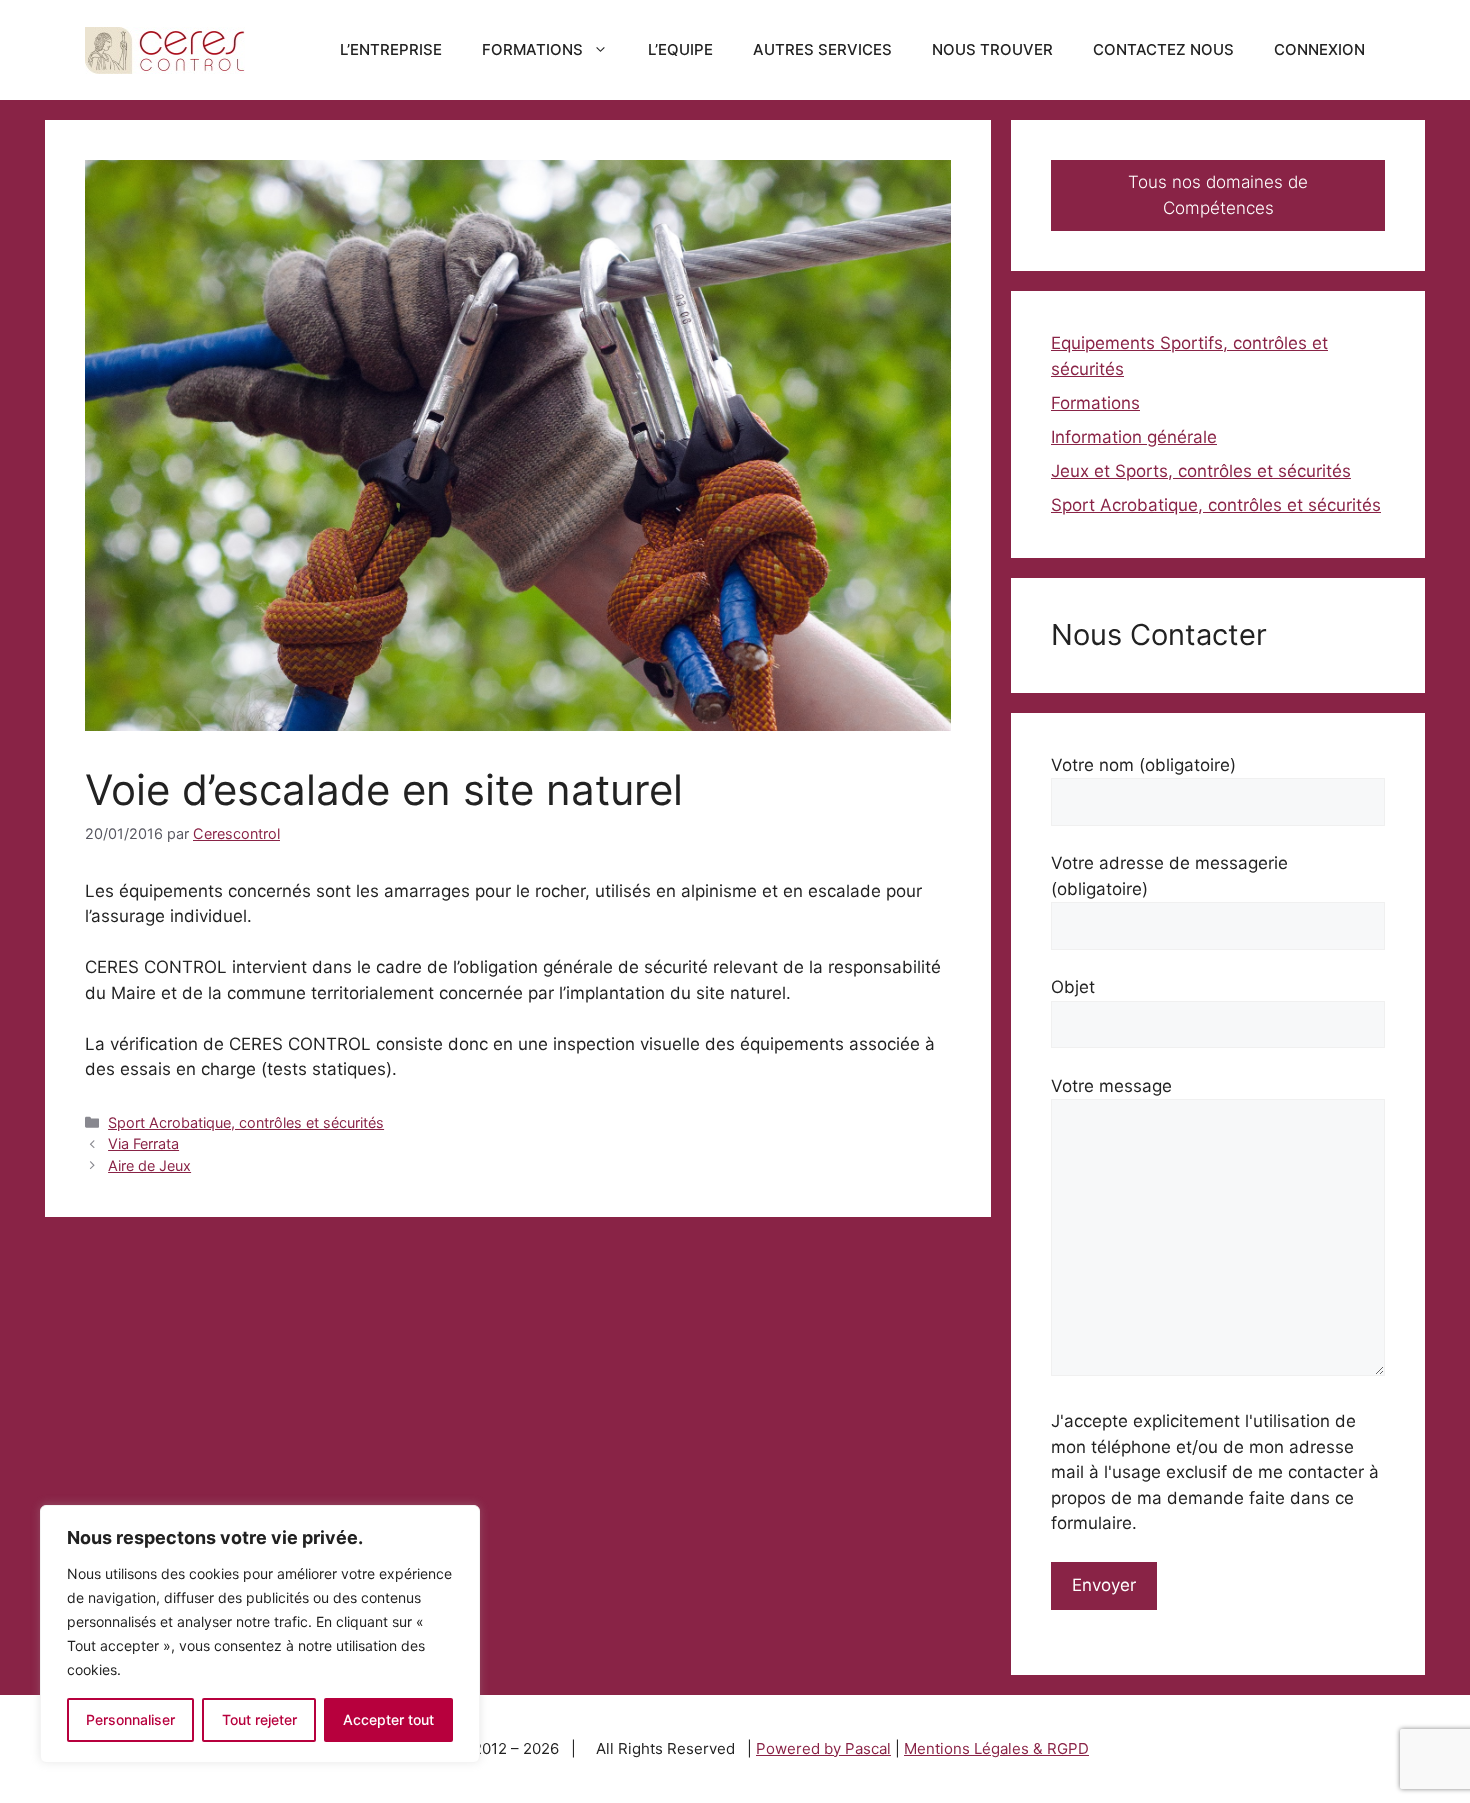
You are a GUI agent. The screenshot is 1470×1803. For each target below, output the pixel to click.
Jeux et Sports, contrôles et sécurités (1201, 471)
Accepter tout (388, 1719)
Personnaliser (130, 1719)
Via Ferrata (143, 1143)
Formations (532, 49)
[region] (260, 1634)
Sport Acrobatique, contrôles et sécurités (246, 1122)
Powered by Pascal (823, 1748)
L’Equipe (680, 49)
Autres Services (822, 49)
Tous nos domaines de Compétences (1218, 195)
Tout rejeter (259, 1719)
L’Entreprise (391, 49)
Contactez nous (1163, 49)
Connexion (1319, 49)
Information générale (1134, 437)
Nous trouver (992, 49)
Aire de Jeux (149, 1165)
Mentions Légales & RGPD (996, 1748)
